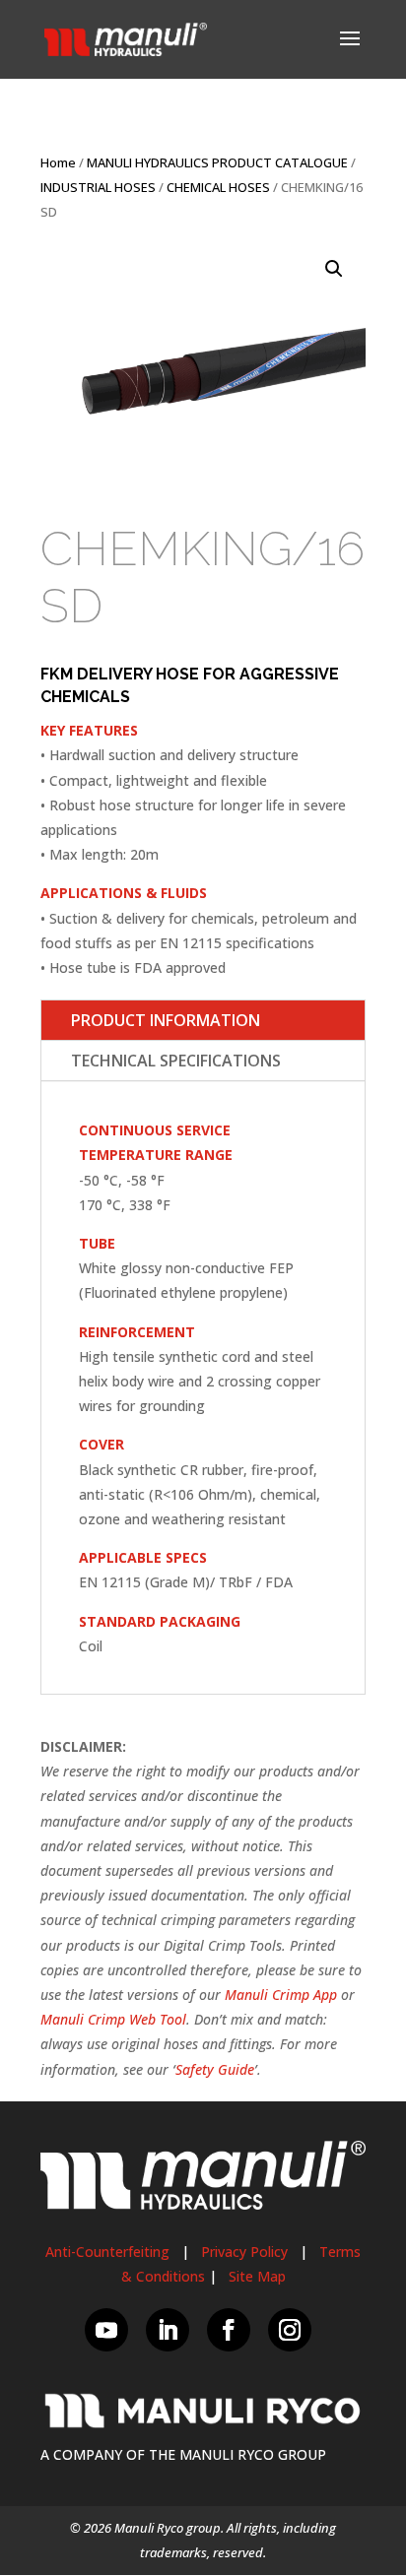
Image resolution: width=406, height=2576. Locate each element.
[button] (334, 269)
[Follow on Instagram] (290, 2330)
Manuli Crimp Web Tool (113, 2019)
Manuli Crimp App (281, 1995)
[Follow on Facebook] (229, 2330)
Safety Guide (215, 2069)
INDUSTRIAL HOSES (98, 187)
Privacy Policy (244, 2252)
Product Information (166, 1020)
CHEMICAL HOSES (218, 187)
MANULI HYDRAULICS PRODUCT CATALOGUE (217, 162)
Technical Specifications (176, 1061)
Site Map (257, 2276)
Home (58, 162)
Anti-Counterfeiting (107, 2252)
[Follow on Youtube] (106, 2330)
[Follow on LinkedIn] (168, 2330)
